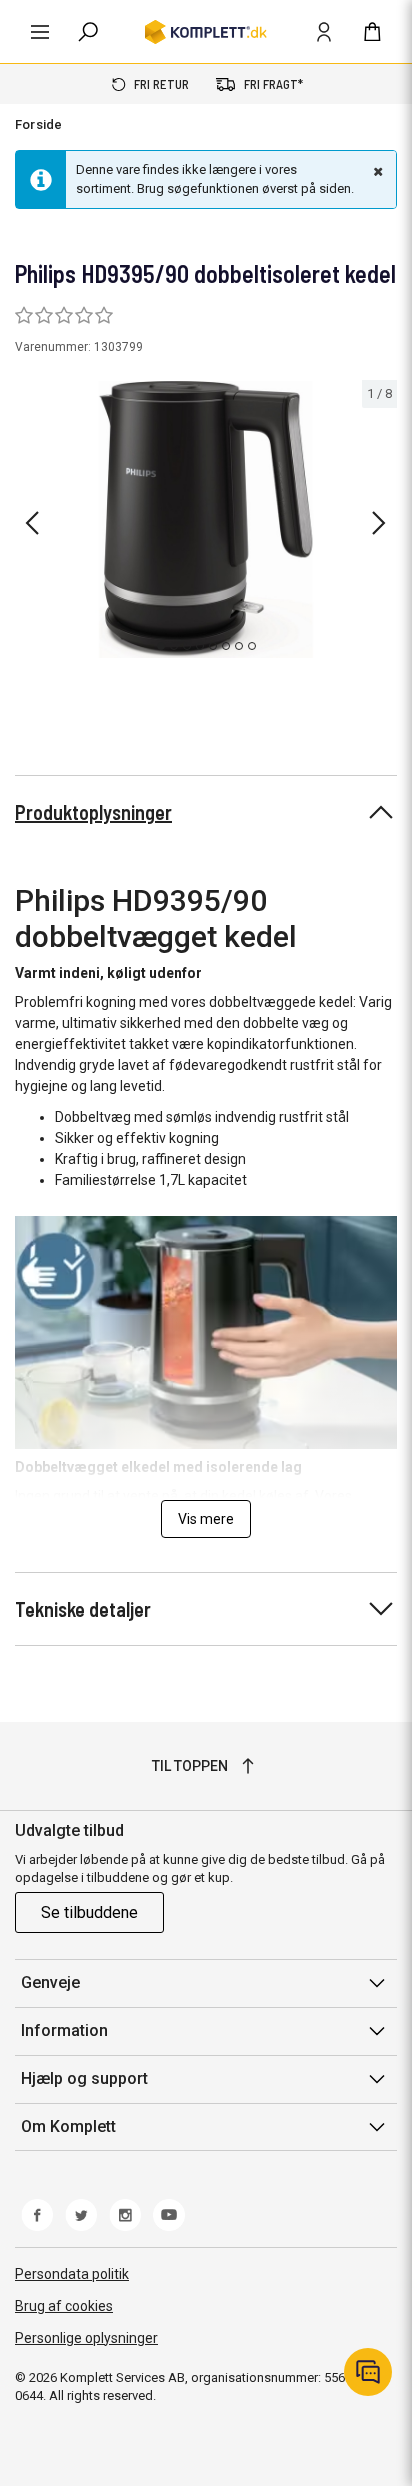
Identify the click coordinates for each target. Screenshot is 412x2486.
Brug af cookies (64, 2306)
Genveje (50, 1982)
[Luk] (376, 171)
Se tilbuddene (89, 1912)
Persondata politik (72, 2274)
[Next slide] (379, 523)
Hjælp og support (84, 2078)
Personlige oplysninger (86, 2338)
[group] (206, 520)
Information (64, 2030)
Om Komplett (68, 2126)
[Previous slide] (32, 523)
